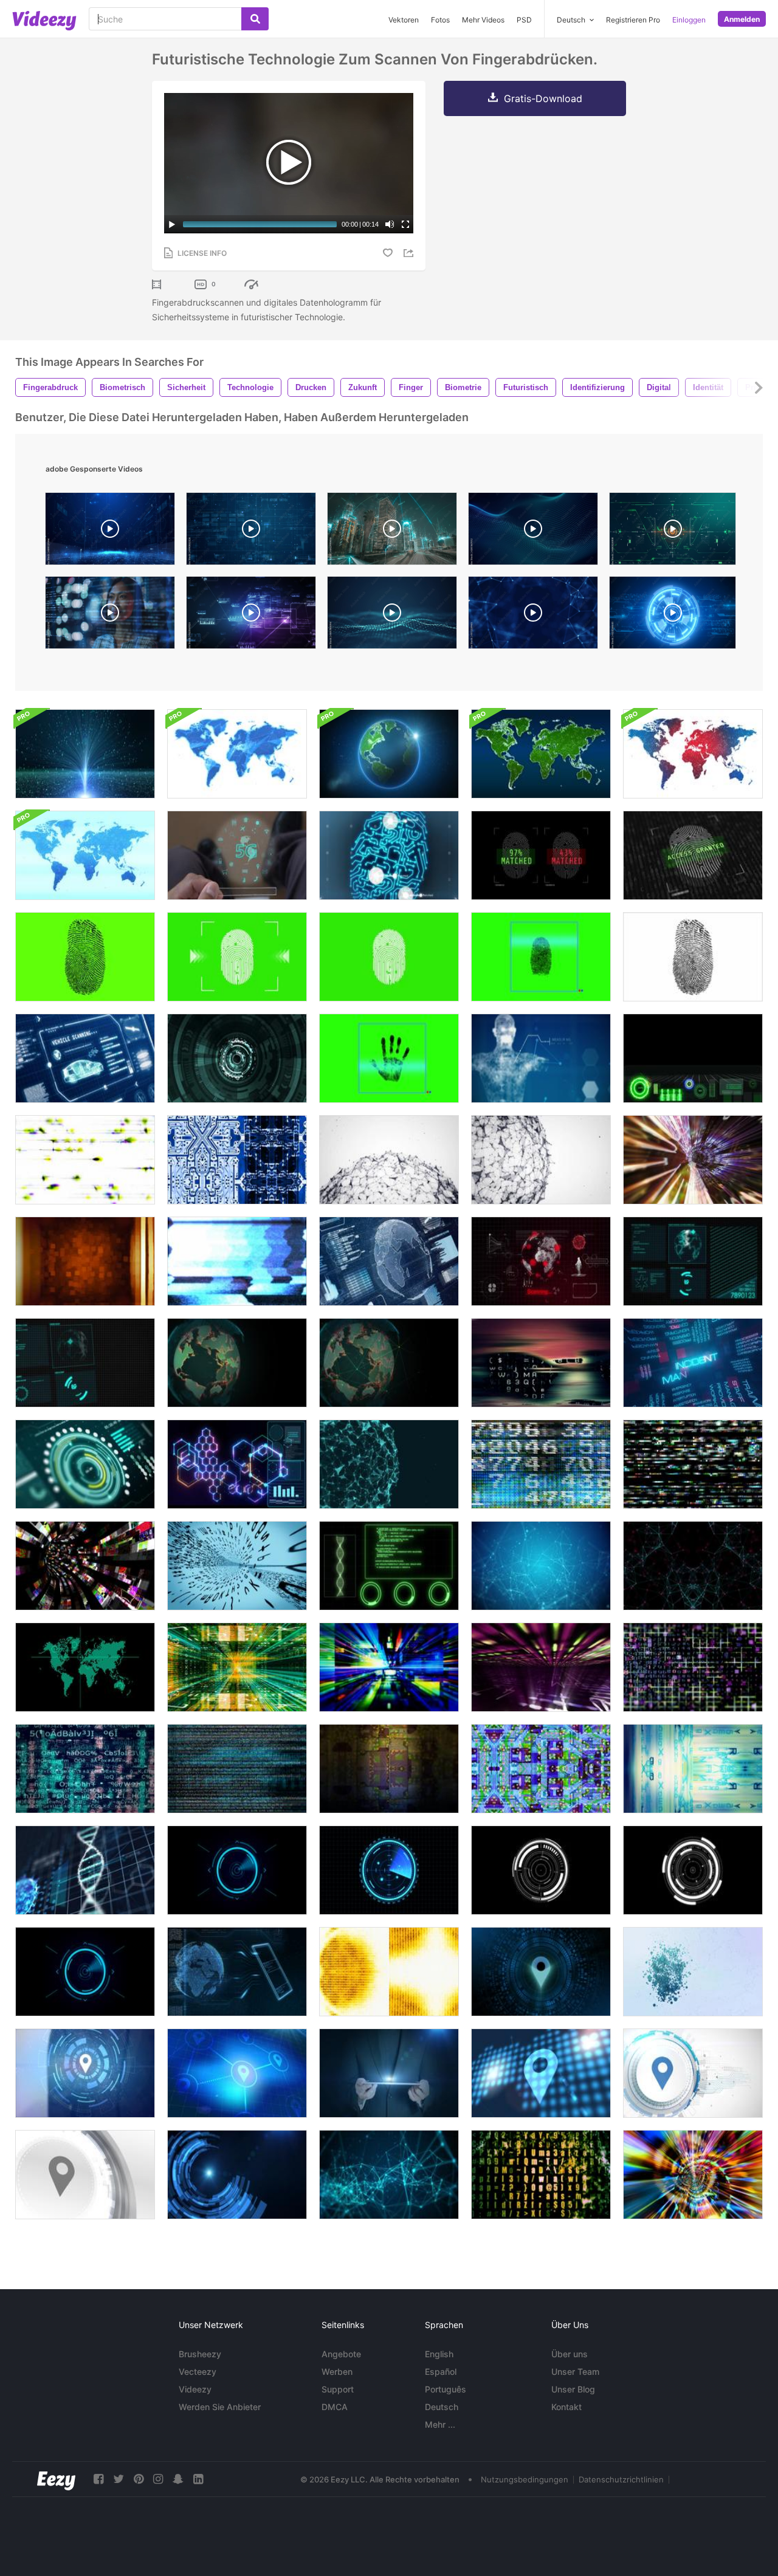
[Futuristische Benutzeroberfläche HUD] (237, 1870)
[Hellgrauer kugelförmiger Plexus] (389, 1160)
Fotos (440, 20)
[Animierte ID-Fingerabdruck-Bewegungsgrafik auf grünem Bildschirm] (389, 957)
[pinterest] (139, 2479)
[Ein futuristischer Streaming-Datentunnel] (237, 1566)
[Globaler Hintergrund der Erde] (389, 754)
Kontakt (566, 2407)
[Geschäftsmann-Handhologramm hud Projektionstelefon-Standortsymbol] (541, 1972)
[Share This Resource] (410, 253)
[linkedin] (198, 2479)
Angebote (341, 2354)
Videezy (195, 2389)
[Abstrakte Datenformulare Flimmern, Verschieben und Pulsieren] (541, 1363)
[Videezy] (44, 21)
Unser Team (575, 2372)
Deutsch (442, 2407)
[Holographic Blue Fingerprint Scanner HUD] (389, 855)
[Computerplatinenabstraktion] (541, 1769)
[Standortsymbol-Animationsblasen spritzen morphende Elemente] (693, 1972)
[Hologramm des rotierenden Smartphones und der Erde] (237, 1972)
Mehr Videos (483, 20)
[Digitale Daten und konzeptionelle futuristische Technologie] (85, 754)
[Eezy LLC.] (56, 2479)
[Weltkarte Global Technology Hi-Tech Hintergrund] (541, 754)
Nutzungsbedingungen (525, 2479)
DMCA (335, 2407)
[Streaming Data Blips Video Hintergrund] (85, 1160)
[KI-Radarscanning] (693, 1058)
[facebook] (98, 2479)
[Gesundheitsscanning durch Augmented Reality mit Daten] (541, 1058)
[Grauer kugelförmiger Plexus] (541, 1160)
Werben (337, 2372)
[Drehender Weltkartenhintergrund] (237, 1363)
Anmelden (742, 19)
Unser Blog (573, 2389)
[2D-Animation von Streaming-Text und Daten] (85, 1769)
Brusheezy (200, 2354)
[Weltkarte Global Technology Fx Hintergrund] (85, 855)
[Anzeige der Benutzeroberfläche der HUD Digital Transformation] (85, 1464)
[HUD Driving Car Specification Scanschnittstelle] (85, 1058)
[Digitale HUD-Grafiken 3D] (85, 1363)
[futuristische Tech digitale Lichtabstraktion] (85, 1261)
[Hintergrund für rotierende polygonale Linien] (389, 1464)
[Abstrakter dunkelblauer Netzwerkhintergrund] (389, 2175)
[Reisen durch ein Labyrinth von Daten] (237, 1667)
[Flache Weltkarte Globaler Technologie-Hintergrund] (693, 754)
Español (441, 2372)
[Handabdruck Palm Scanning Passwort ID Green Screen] (389, 1058)
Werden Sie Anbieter (220, 2407)
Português (446, 2389)
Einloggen (689, 20)
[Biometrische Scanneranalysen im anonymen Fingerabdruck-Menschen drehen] (693, 855)
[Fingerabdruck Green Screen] (85, 957)
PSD (524, 20)
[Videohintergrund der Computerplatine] (389, 1769)
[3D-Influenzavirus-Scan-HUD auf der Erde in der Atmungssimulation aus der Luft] (541, 1261)
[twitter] (119, 2479)
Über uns (570, 2354)
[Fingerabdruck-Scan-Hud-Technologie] (541, 957)
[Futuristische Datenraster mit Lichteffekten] (541, 1667)
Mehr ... (440, 2424)
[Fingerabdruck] (693, 957)
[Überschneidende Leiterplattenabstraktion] (237, 1160)
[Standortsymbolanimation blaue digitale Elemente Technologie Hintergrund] (237, 2073)
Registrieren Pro (633, 20)
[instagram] (158, 2479)
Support (338, 2389)
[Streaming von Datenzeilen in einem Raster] (693, 1667)
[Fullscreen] (405, 224)
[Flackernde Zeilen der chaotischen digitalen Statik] (693, 1464)
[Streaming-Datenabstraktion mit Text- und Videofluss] (237, 1769)
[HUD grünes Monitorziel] (85, 1667)
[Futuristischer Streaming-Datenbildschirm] (693, 1769)
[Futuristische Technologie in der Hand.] (237, 855)
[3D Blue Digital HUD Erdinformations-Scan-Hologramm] (389, 1261)
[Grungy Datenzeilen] (541, 2175)
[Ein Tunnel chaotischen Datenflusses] (85, 1566)
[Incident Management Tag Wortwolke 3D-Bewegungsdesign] (693, 1363)
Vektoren (404, 20)
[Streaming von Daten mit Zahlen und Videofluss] (541, 1464)
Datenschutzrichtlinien (621, 2479)
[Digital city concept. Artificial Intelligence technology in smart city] (392, 532)
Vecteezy (198, 2372)
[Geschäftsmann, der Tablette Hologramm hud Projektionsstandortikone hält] (389, 2073)
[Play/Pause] (172, 224)
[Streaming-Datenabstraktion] (693, 1160)
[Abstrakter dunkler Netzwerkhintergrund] (693, 1566)
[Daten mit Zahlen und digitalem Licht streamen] (693, 2175)
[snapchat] (178, 2479)
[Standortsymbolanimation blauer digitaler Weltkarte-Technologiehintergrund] (541, 2073)
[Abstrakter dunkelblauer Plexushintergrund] (541, 1566)
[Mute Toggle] (390, 224)
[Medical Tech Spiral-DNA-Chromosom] (85, 1870)
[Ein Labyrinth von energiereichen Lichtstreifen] (389, 1667)
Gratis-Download (543, 98)
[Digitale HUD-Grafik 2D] (693, 1261)
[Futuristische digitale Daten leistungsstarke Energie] (237, 1464)
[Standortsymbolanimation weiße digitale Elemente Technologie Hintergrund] (693, 2073)
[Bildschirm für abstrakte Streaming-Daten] (389, 1972)
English (439, 2354)
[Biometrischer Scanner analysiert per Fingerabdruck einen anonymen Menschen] (541, 855)
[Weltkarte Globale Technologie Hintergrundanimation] (237, 754)
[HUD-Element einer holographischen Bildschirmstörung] (237, 1261)
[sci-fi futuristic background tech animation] (673, 616)
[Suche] (255, 19)
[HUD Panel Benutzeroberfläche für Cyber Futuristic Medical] (389, 1566)
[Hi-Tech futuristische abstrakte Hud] (237, 1058)
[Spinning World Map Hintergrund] (389, 1363)
